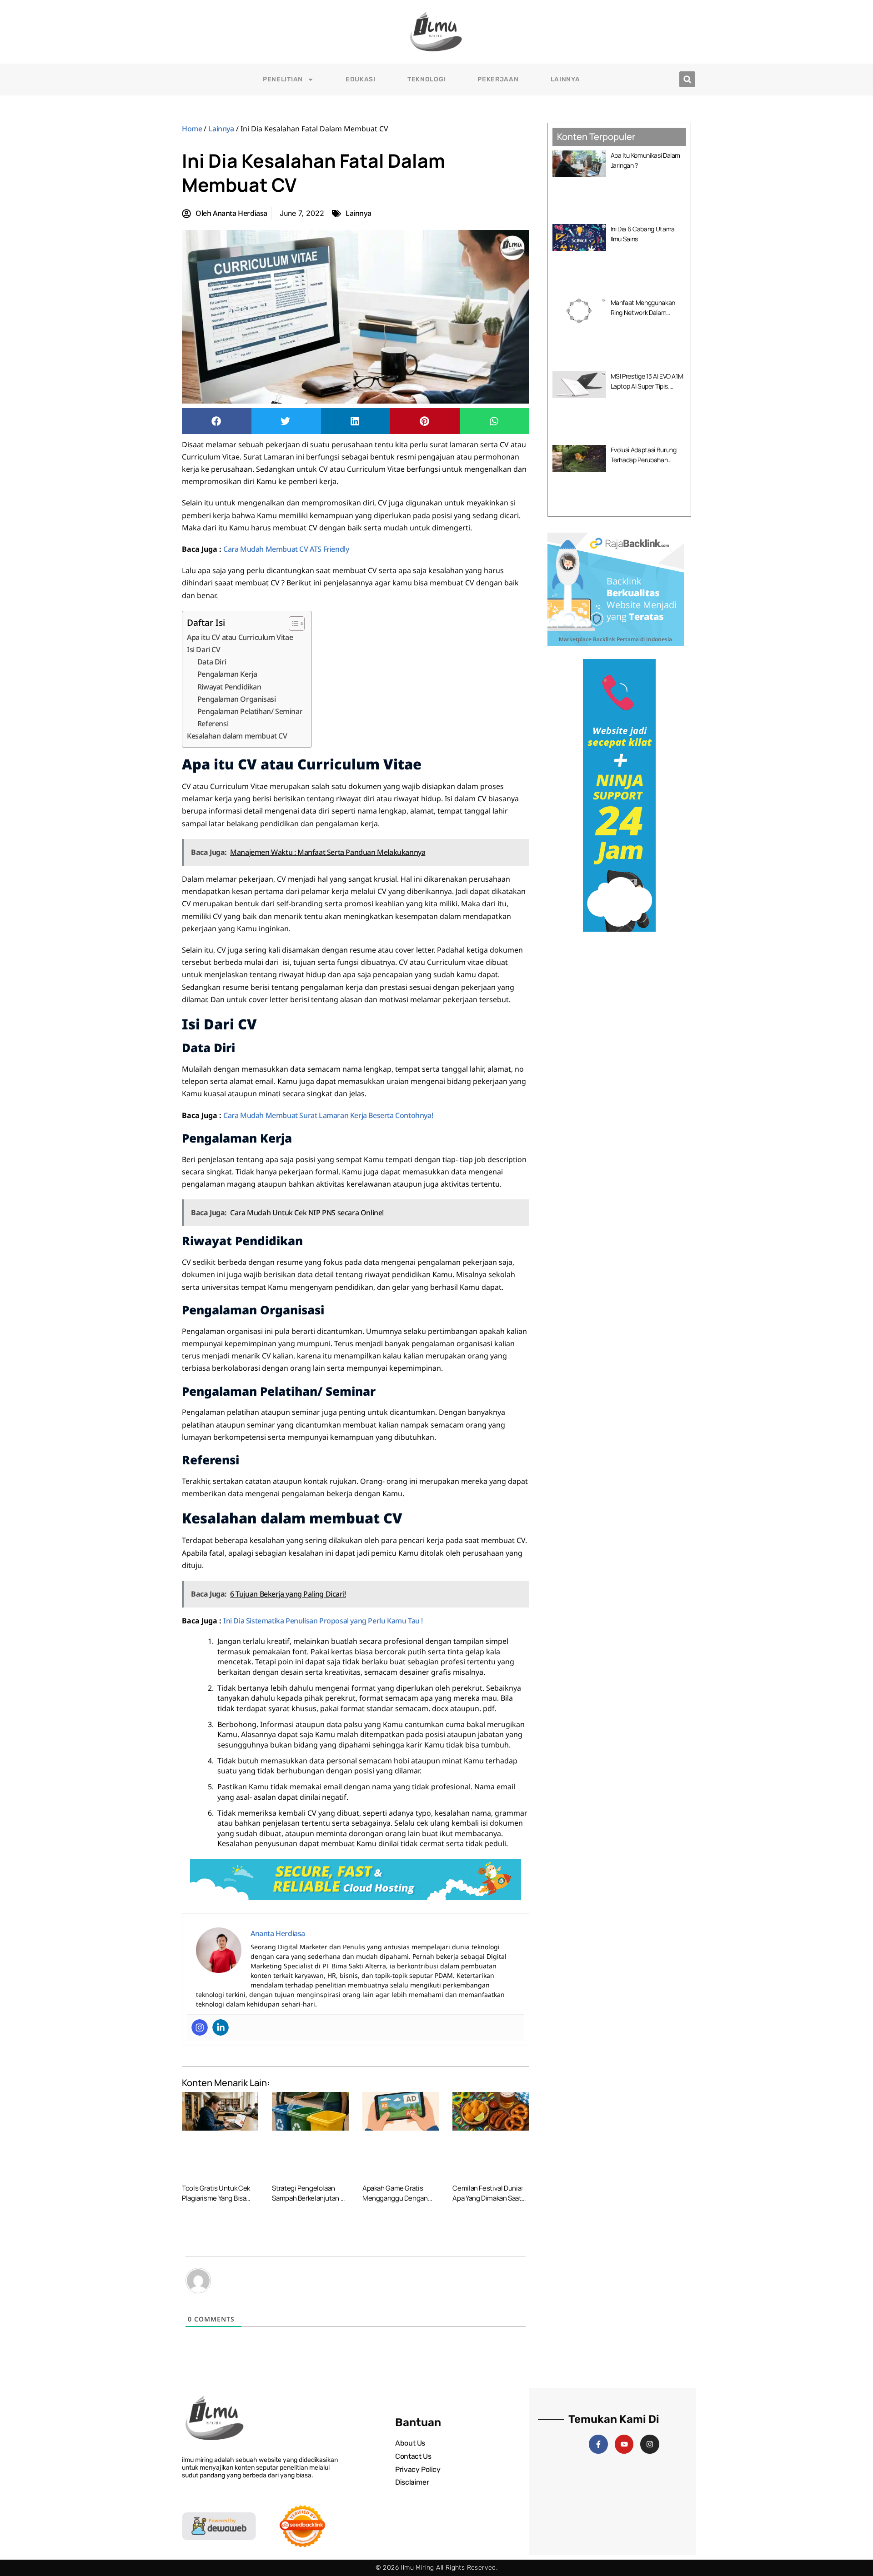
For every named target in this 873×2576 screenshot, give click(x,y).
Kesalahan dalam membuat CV (237, 736)
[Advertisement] (619, 998)
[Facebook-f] (598, 2444)
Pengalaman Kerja (227, 674)
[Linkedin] (221, 2027)
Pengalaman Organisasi (237, 699)
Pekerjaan (498, 79)
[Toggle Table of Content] (292, 624)
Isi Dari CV (204, 649)
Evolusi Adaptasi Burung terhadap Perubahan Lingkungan (644, 460)
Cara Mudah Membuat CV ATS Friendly (286, 549)
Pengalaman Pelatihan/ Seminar (250, 711)
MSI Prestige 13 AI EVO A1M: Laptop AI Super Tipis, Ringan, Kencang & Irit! (648, 386)
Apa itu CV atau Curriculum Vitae (240, 637)
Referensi (213, 724)
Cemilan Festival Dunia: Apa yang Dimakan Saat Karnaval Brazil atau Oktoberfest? (487, 2203)
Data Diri (212, 662)
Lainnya (565, 79)
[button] (687, 79)
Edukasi (361, 79)
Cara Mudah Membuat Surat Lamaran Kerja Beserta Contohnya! (328, 1115)
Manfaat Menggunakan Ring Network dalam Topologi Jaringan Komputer (648, 312)
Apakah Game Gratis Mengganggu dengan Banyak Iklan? (395, 2198)
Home (192, 129)
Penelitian (283, 79)
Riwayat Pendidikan (229, 687)
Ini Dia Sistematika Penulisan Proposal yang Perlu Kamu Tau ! (323, 1621)
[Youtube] (624, 2444)
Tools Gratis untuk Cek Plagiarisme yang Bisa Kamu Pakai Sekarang (216, 2198)
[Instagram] (200, 2027)
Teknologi (426, 79)
